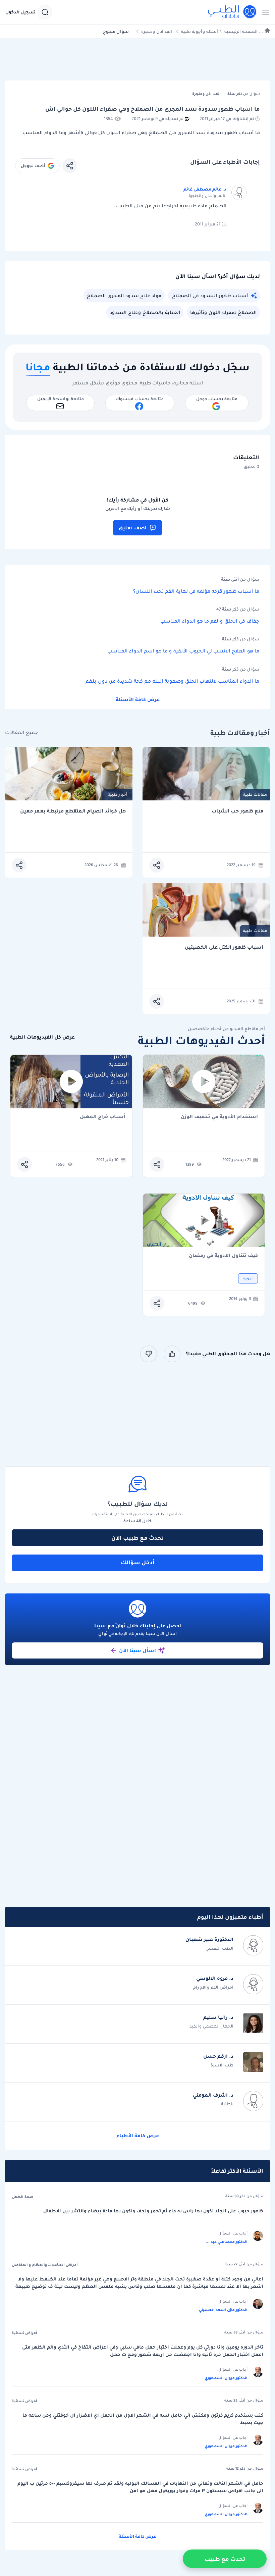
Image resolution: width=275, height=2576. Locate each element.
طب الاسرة (222, 2065)
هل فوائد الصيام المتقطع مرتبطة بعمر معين (73, 811)
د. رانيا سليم (218, 2017)
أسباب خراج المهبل (103, 1117)
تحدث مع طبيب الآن (137, 1538)
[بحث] (45, 12)
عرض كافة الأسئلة (138, 699)
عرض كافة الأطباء (138, 2136)
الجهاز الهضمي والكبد (211, 2026)
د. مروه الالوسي (215, 1978)
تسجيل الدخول (20, 12)
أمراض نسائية (24, 2333)
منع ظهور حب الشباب (237, 811)
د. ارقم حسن (218, 2056)
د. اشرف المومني (213, 2095)
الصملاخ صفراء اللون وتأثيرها (223, 312)
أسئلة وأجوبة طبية (200, 31)
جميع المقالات (21, 732)
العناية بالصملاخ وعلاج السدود (145, 312)
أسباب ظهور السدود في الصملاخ (210, 296)
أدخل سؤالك (138, 1562)
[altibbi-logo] (232, 12)
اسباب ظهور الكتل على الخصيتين (224, 947)
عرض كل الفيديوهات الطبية (42, 1037)
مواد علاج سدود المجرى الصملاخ (124, 296)
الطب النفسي (219, 1948)
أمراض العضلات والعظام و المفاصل (45, 2265)
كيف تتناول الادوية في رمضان (223, 1256)
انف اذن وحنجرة (157, 31)
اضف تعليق (133, 528)
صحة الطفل (23, 2197)
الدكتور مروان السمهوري (226, 2378)
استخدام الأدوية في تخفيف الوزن (219, 1117)
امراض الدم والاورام (213, 1987)
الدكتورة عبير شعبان (209, 1939)
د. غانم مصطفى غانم (205, 189)
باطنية (227, 2104)
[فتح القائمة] (264, 12)
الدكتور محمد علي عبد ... (227, 2242)
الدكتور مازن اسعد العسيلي (223, 2310)
